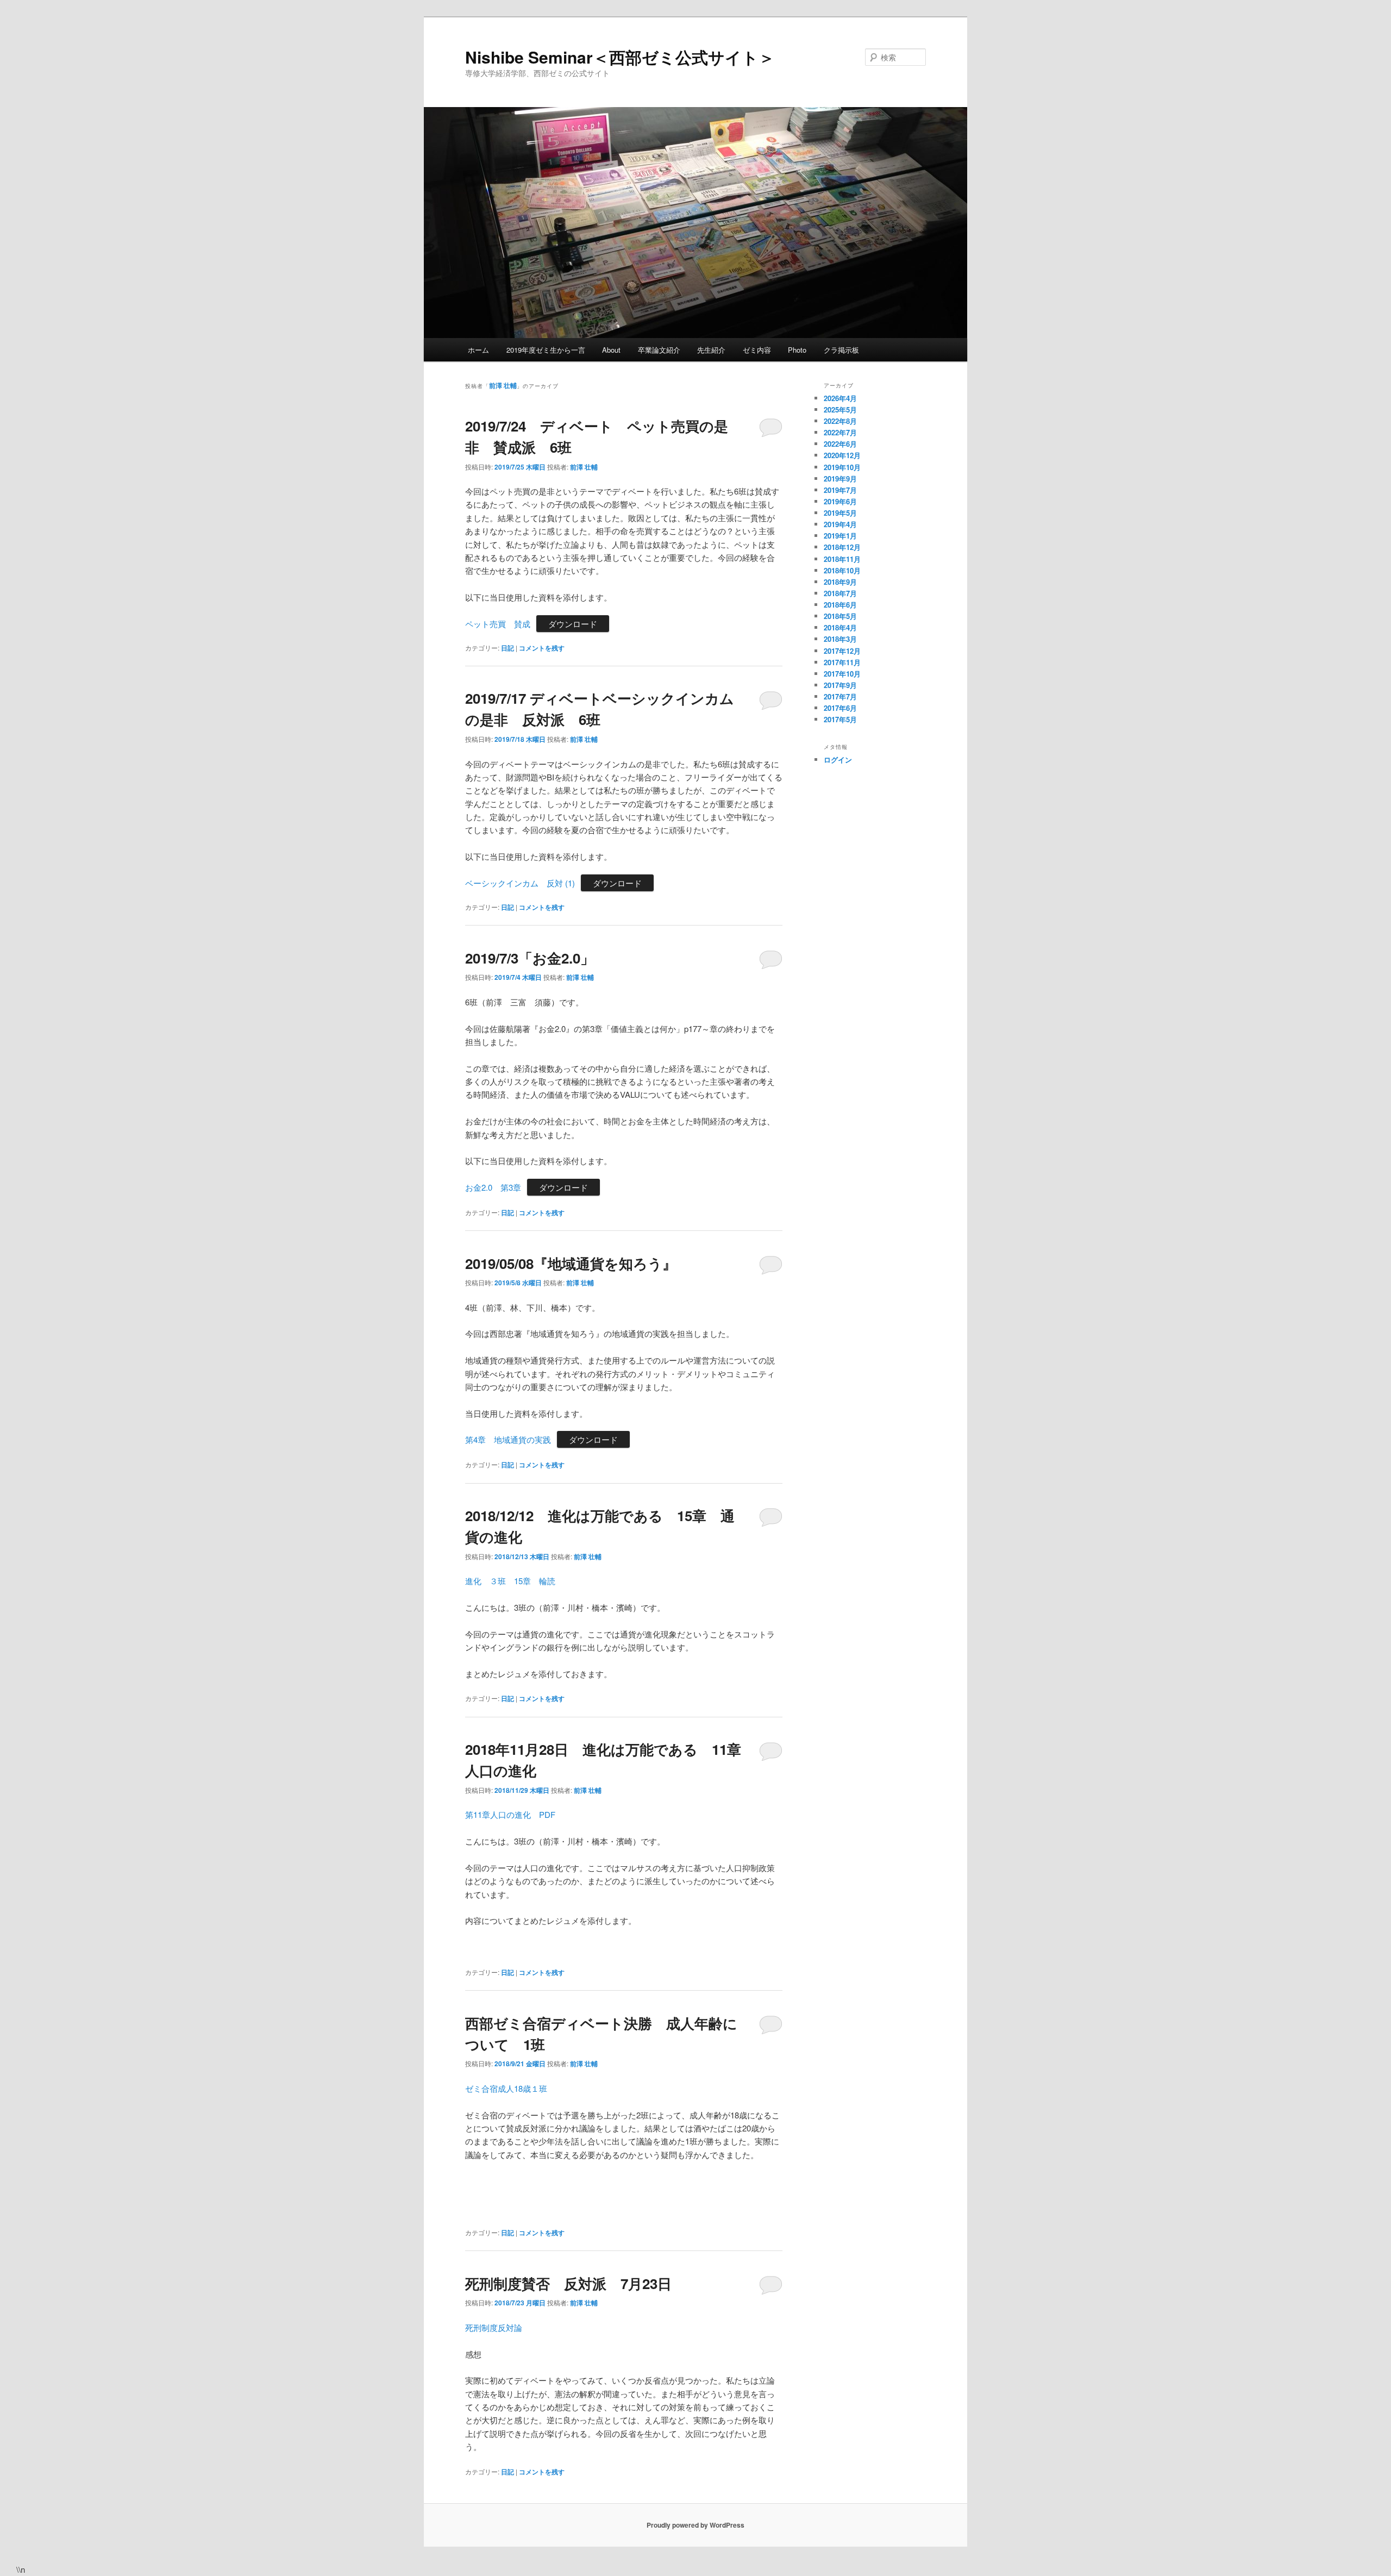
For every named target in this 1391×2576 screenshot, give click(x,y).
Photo (797, 350)
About (611, 350)
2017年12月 (842, 651)
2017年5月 (840, 719)
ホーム (478, 350)
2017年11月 (842, 662)
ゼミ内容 (757, 350)
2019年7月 (840, 490)
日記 (507, 648)
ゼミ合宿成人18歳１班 (506, 2088)
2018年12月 (842, 547)
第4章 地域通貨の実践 (508, 1439)
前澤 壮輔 (503, 385)
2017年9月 (840, 685)
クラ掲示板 (841, 350)
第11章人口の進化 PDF (510, 1814)
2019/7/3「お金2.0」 (530, 958)
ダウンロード (573, 624)
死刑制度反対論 (494, 2327)
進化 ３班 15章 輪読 (510, 1581)
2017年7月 (840, 696)
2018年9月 (840, 582)
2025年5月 (840, 409)
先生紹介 (711, 350)
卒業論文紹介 (659, 350)
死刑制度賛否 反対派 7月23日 (568, 2283)
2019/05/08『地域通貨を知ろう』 (571, 1263)
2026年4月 (840, 398)
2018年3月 (840, 639)
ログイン (838, 759)
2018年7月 (840, 593)
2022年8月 (840, 421)
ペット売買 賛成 (498, 624)
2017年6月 (840, 708)
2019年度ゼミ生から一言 (546, 350)
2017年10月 (842, 674)
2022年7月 (840, 432)
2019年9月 (840, 479)
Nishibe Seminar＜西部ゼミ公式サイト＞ (620, 57)
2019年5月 (840, 513)
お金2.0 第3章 (493, 1187)
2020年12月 (842, 455)
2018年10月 (842, 570)
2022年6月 (840, 444)
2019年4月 (840, 524)
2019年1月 (840, 536)
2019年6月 (840, 501)
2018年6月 (840, 605)
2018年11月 (842, 559)
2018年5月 (840, 616)
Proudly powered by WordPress (695, 2525)
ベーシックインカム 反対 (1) (520, 883)
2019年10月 (842, 467)
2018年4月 (840, 627)
